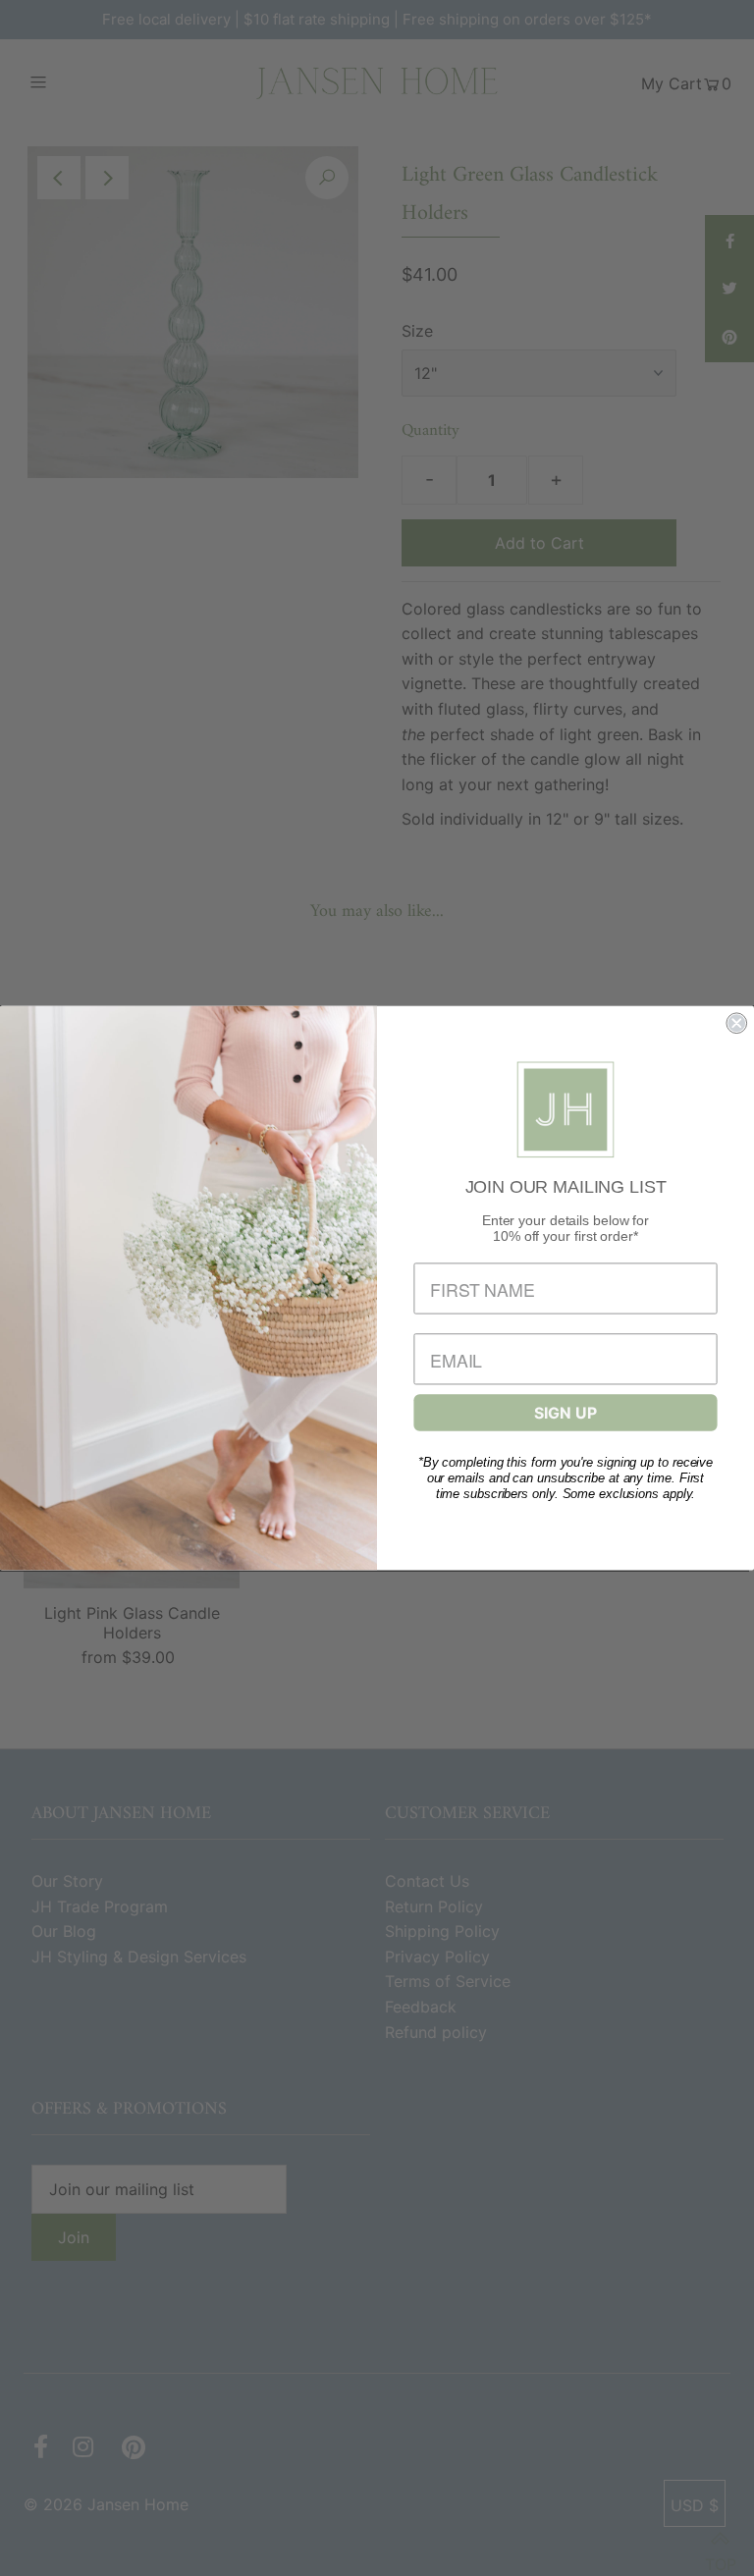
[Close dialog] (736, 1023)
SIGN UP (565, 1413)
